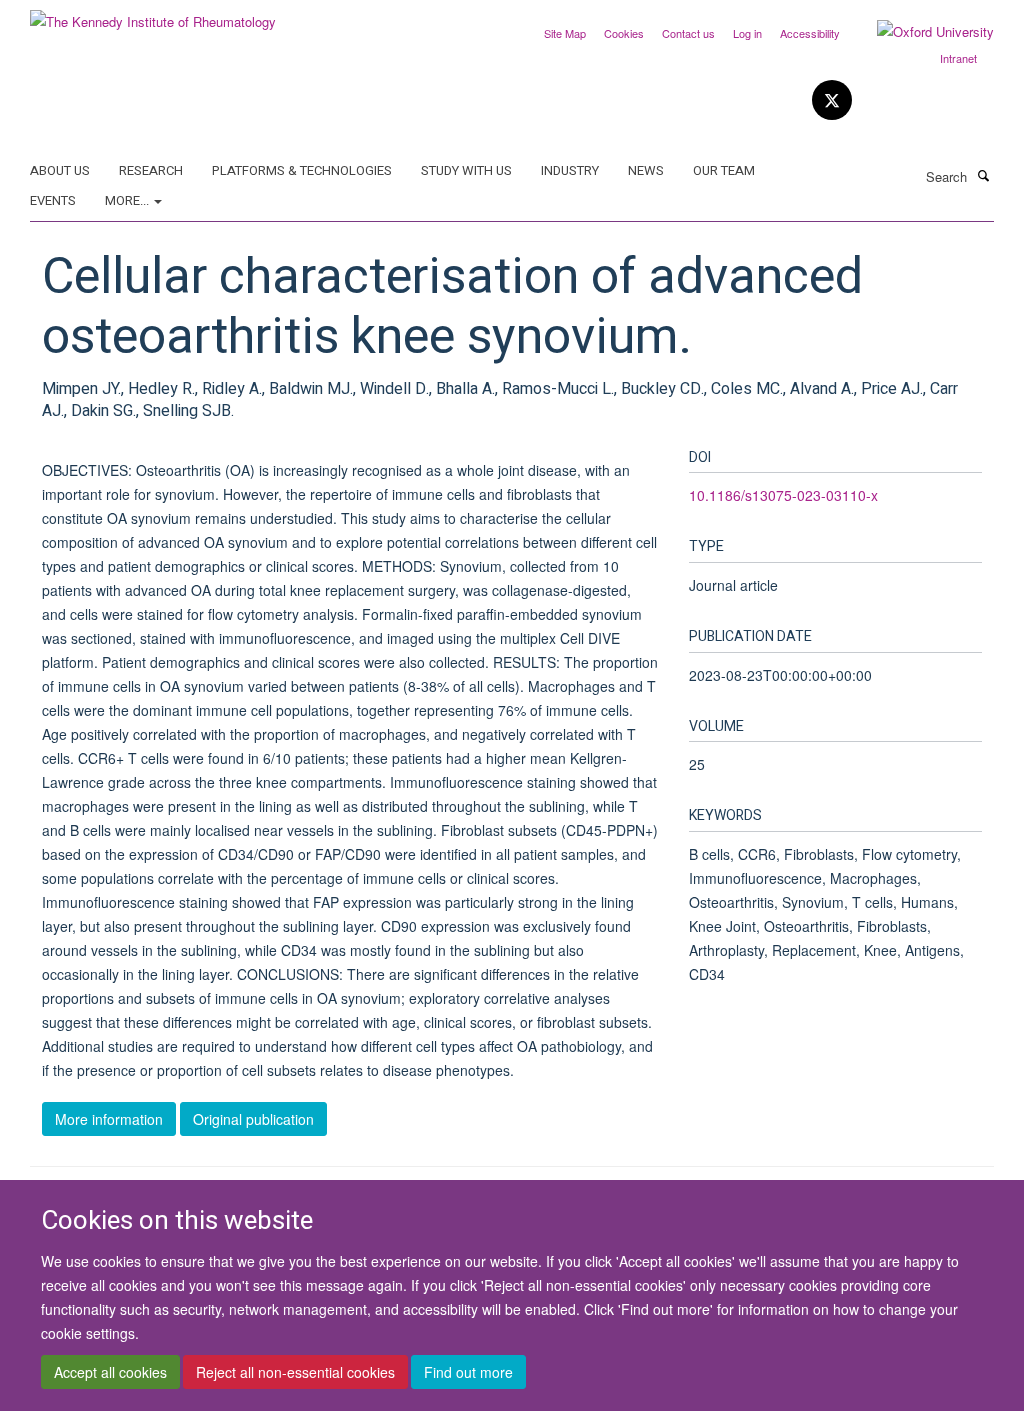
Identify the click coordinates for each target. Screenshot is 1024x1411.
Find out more (468, 1372)
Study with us (466, 170)
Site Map (565, 33)
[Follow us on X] (832, 100)
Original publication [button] (253, 1119)
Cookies (624, 33)
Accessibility (810, 33)
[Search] (983, 175)
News (646, 170)
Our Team (724, 170)
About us (60, 170)
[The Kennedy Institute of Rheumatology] (153, 14)
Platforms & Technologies (302, 170)
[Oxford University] (920, 32)
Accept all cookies (110, 1372)
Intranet (958, 58)
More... (128, 200)
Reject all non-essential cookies (295, 1372)
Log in (747, 33)
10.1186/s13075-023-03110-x (783, 495)
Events (53, 200)
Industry (570, 170)
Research (151, 170)
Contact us (688, 33)
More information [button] (109, 1119)
